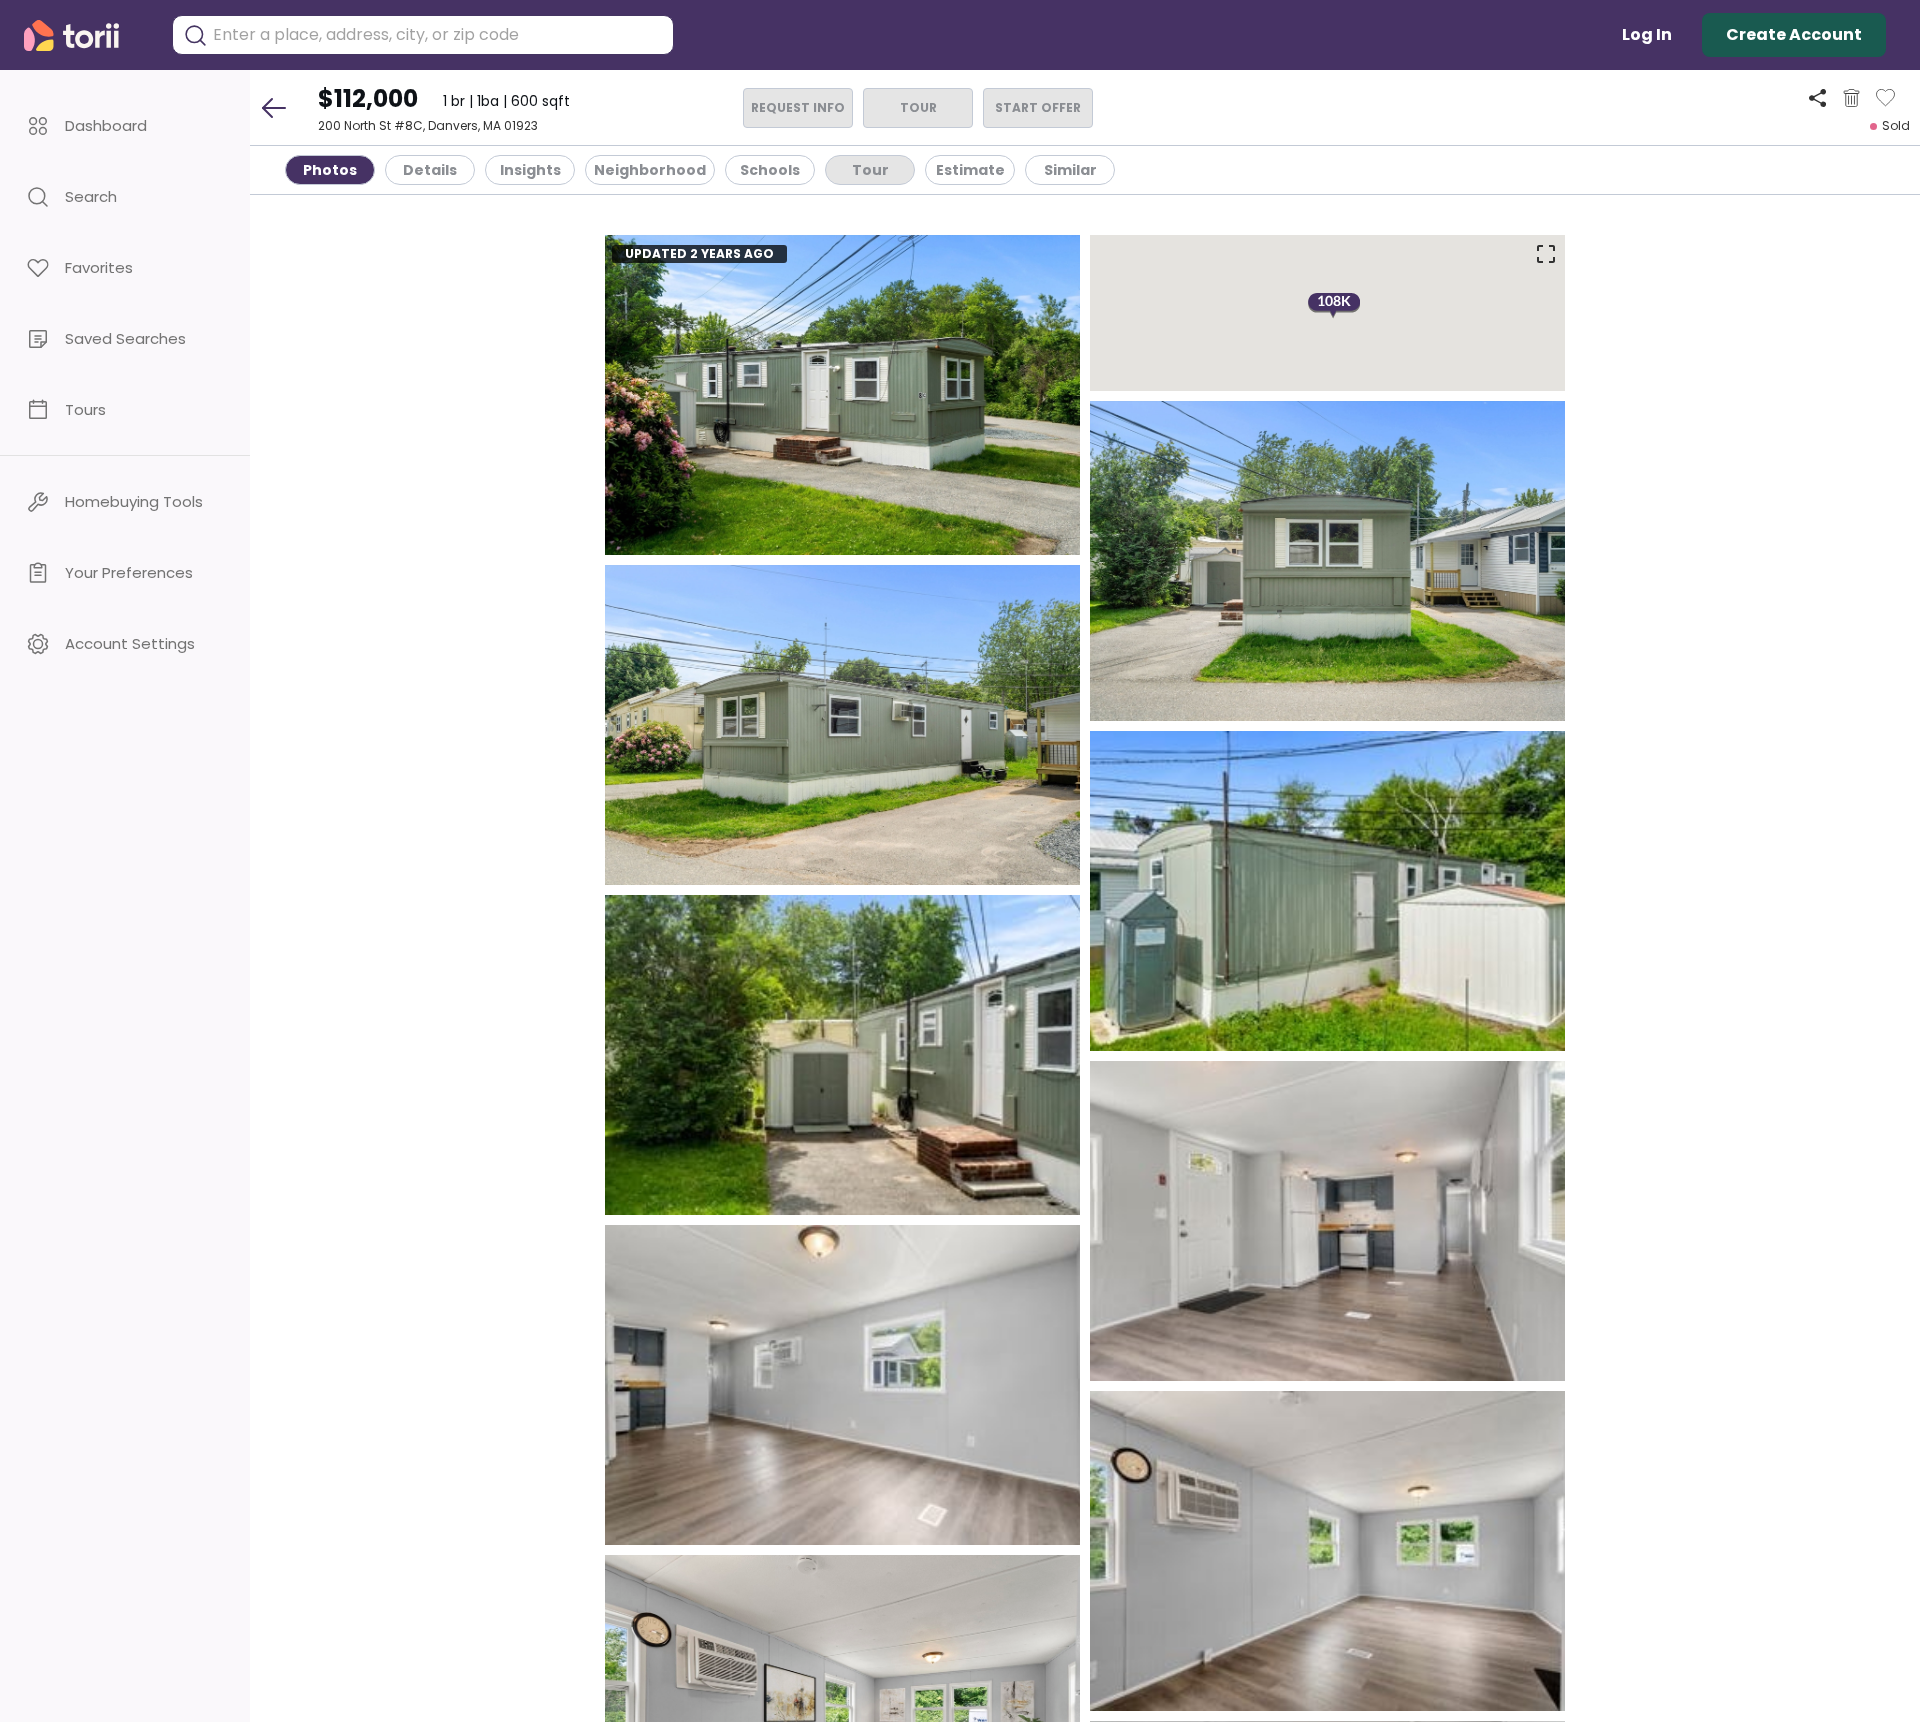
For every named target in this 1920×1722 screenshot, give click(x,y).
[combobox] (438, 35)
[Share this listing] (1817, 97)
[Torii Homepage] (85, 35)
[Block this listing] (1851, 98)
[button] (125, 125)
